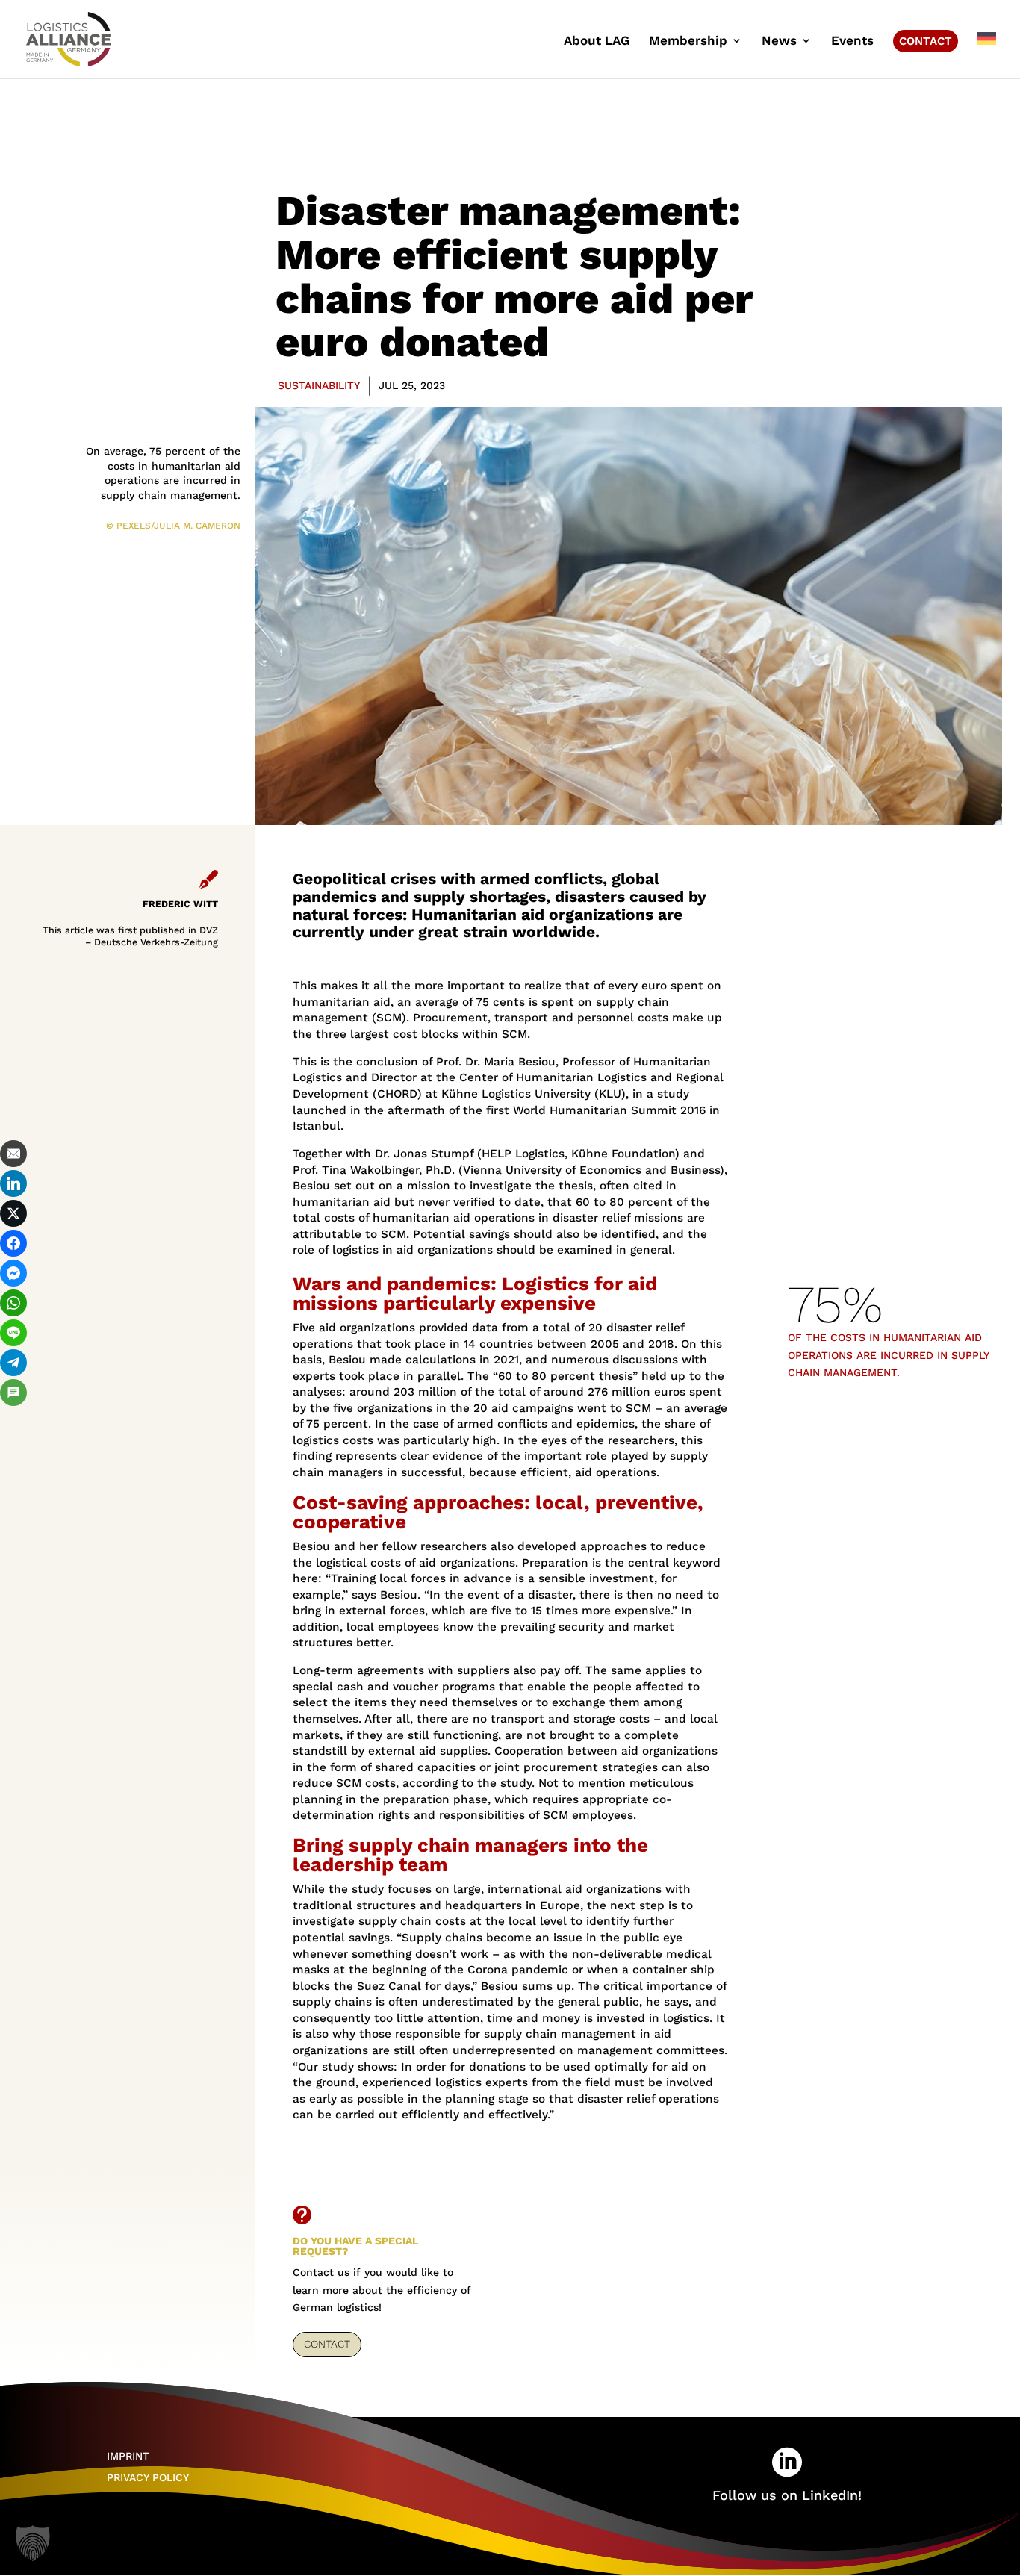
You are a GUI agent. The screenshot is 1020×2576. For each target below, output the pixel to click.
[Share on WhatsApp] (13, 1303)
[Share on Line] (13, 1333)
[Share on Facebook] (13, 1243)
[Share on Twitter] (13, 1213)
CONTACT (327, 2344)
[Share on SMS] (13, 1393)
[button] (33, 2543)
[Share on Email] (13, 1154)
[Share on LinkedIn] (13, 1183)
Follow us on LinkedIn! (787, 2495)
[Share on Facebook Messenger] (13, 1273)
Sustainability (319, 385)
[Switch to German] (987, 55)
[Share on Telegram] (13, 1363)
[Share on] (13, 1422)
